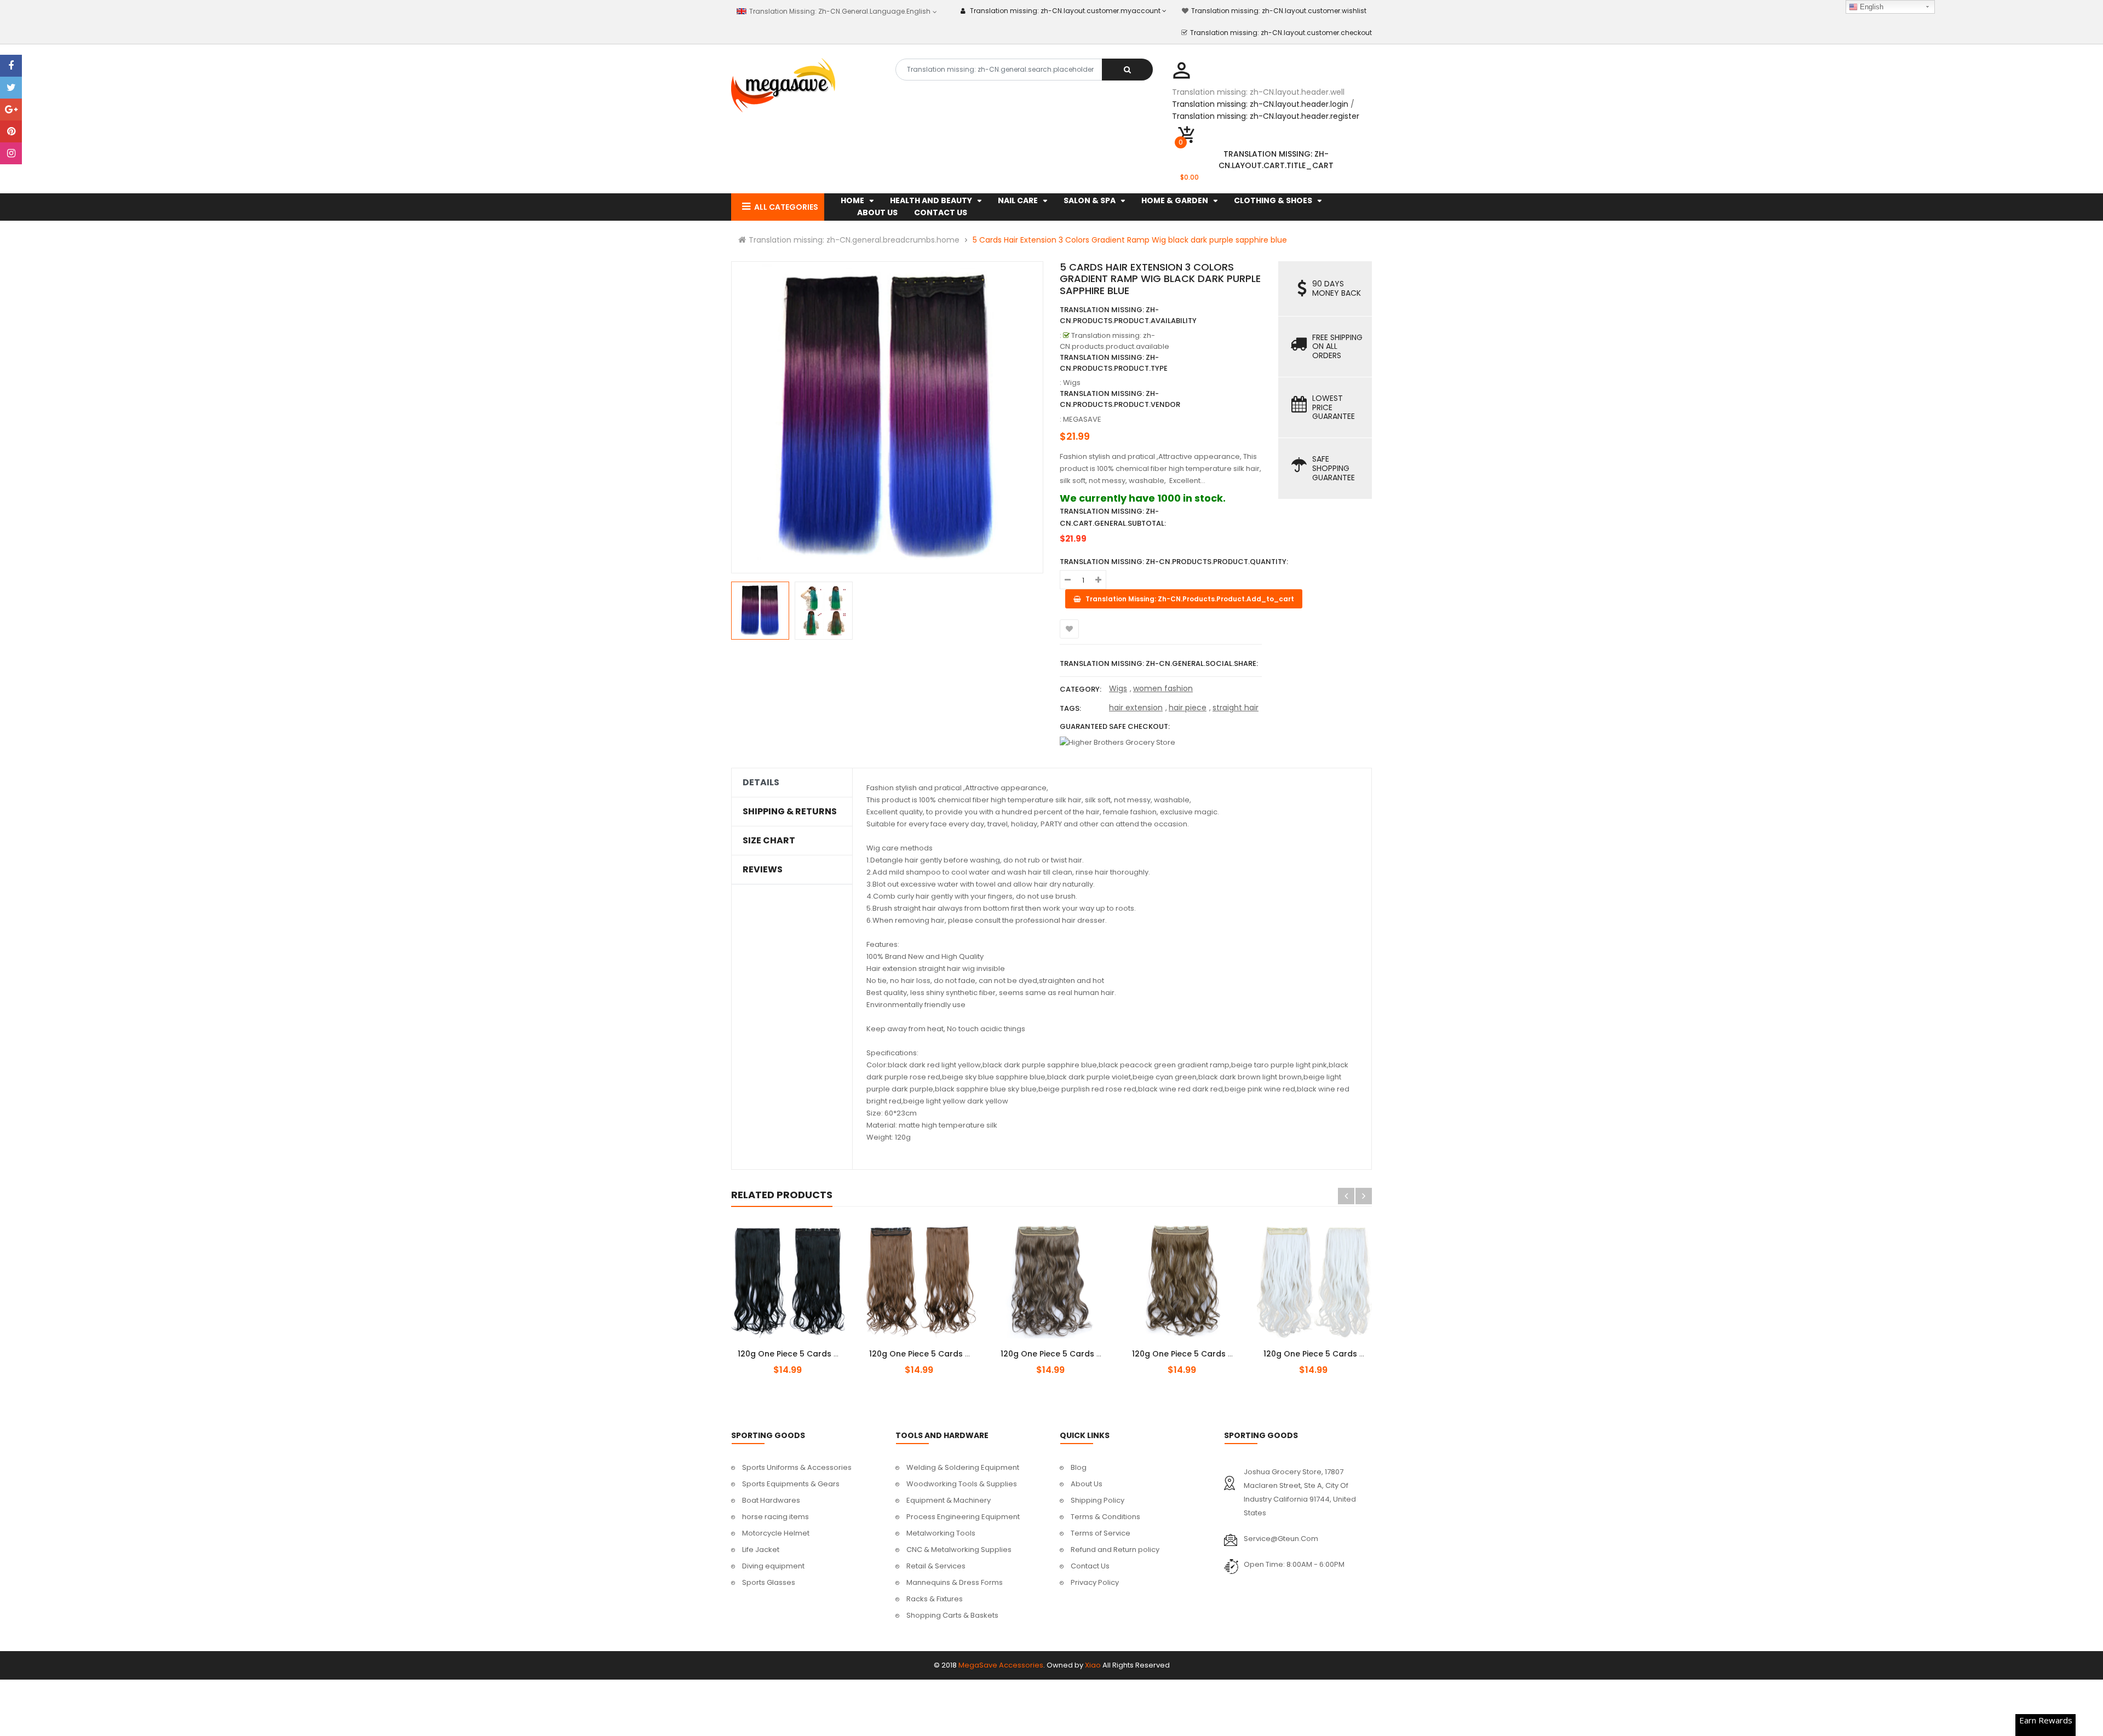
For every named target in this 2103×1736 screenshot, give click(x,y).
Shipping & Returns (790, 812)
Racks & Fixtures (935, 1599)
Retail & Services (936, 1566)
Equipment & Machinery (949, 1500)
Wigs (1118, 688)
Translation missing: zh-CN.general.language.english (839, 11)
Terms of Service (1101, 1533)
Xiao (1093, 1665)
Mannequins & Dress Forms (955, 1582)
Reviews (763, 870)
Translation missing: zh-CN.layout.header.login (1260, 104)
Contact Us (1090, 1566)
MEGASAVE (1082, 419)
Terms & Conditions (1105, 1517)
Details (761, 783)
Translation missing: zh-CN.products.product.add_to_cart (798, 1348)
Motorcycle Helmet (776, 1533)
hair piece (1188, 708)
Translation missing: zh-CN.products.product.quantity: (1174, 562)
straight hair (1236, 708)
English (1871, 7)
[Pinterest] (11, 131)
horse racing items (775, 1517)
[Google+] (11, 110)
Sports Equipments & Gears (791, 1484)
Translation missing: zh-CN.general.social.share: (1159, 663)
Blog (1079, 1467)
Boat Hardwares (771, 1500)
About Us (1087, 1484)
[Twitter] (11, 88)
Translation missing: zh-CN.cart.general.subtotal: (1113, 517)
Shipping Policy (1098, 1500)
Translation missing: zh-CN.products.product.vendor (1120, 399)
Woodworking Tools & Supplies (962, 1484)
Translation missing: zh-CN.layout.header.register (1266, 116)
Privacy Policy (1095, 1582)
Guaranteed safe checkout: (1115, 726)
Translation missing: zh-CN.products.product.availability (1128, 315)
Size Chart (769, 841)
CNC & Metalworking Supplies (959, 1550)
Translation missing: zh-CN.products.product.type (1114, 363)
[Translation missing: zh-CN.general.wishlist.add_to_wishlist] (1069, 629)
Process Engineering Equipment (963, 1517)
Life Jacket (761, 1550)
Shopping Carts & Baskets (952, 1615)
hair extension (1136, 708)
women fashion (1163, 688)
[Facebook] (11, 66)
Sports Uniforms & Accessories (797, 1467)
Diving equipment (773, 1566)
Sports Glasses (769, 1582)
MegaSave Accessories (1001, 1665)
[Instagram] (11, 153)
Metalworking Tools (941, 1533)
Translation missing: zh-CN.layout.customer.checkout (1281, 33)
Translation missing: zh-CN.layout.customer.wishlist (1279, 11)
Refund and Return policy (1115, 1550)
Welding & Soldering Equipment (963, 1467)
